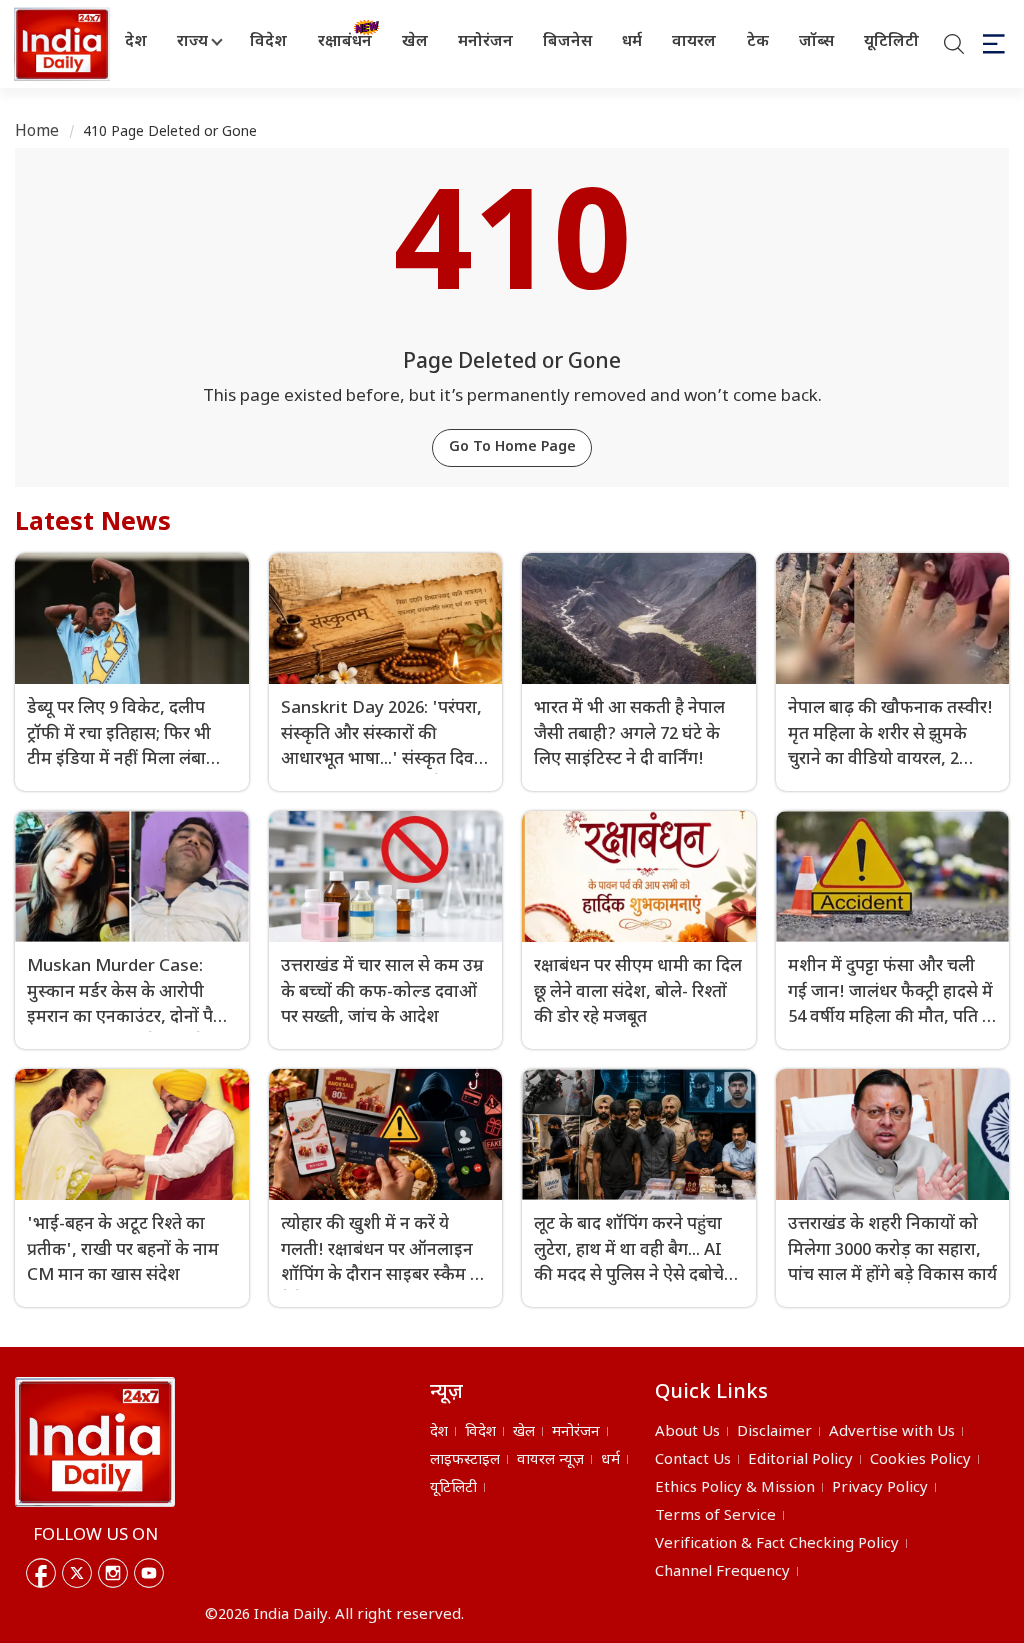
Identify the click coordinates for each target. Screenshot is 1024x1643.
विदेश (268, 42)
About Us (687, 1432)
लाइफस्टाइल (465, 1460)
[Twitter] (77, 1573)
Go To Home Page (512, 447)
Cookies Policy (920, 1460)
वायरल (694, 42)
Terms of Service (715, 1516)
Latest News (93, 524)
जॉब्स (816, 42)
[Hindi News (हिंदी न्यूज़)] (59, 44)
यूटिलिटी (891, 42)
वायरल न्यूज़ (550, 1460)
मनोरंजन (485, 42)
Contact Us (693, 1460)
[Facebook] (41, 1573)
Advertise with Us (892, 1432)
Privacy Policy (880, 1488)
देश (136, 42)
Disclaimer (774, 1432)
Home (37, 132)
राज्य (192, 42)
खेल (415, 42)
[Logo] (95, 1442)
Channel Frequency (722, 1572)
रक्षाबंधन (345, 42)
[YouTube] (149, 1573)
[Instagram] (113, 1573)
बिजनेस (567, 42)
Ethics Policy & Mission (735, 1488)
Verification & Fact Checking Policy (777, 1544)
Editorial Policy (800, 1460)
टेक (758, 42)
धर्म (632, 42)
